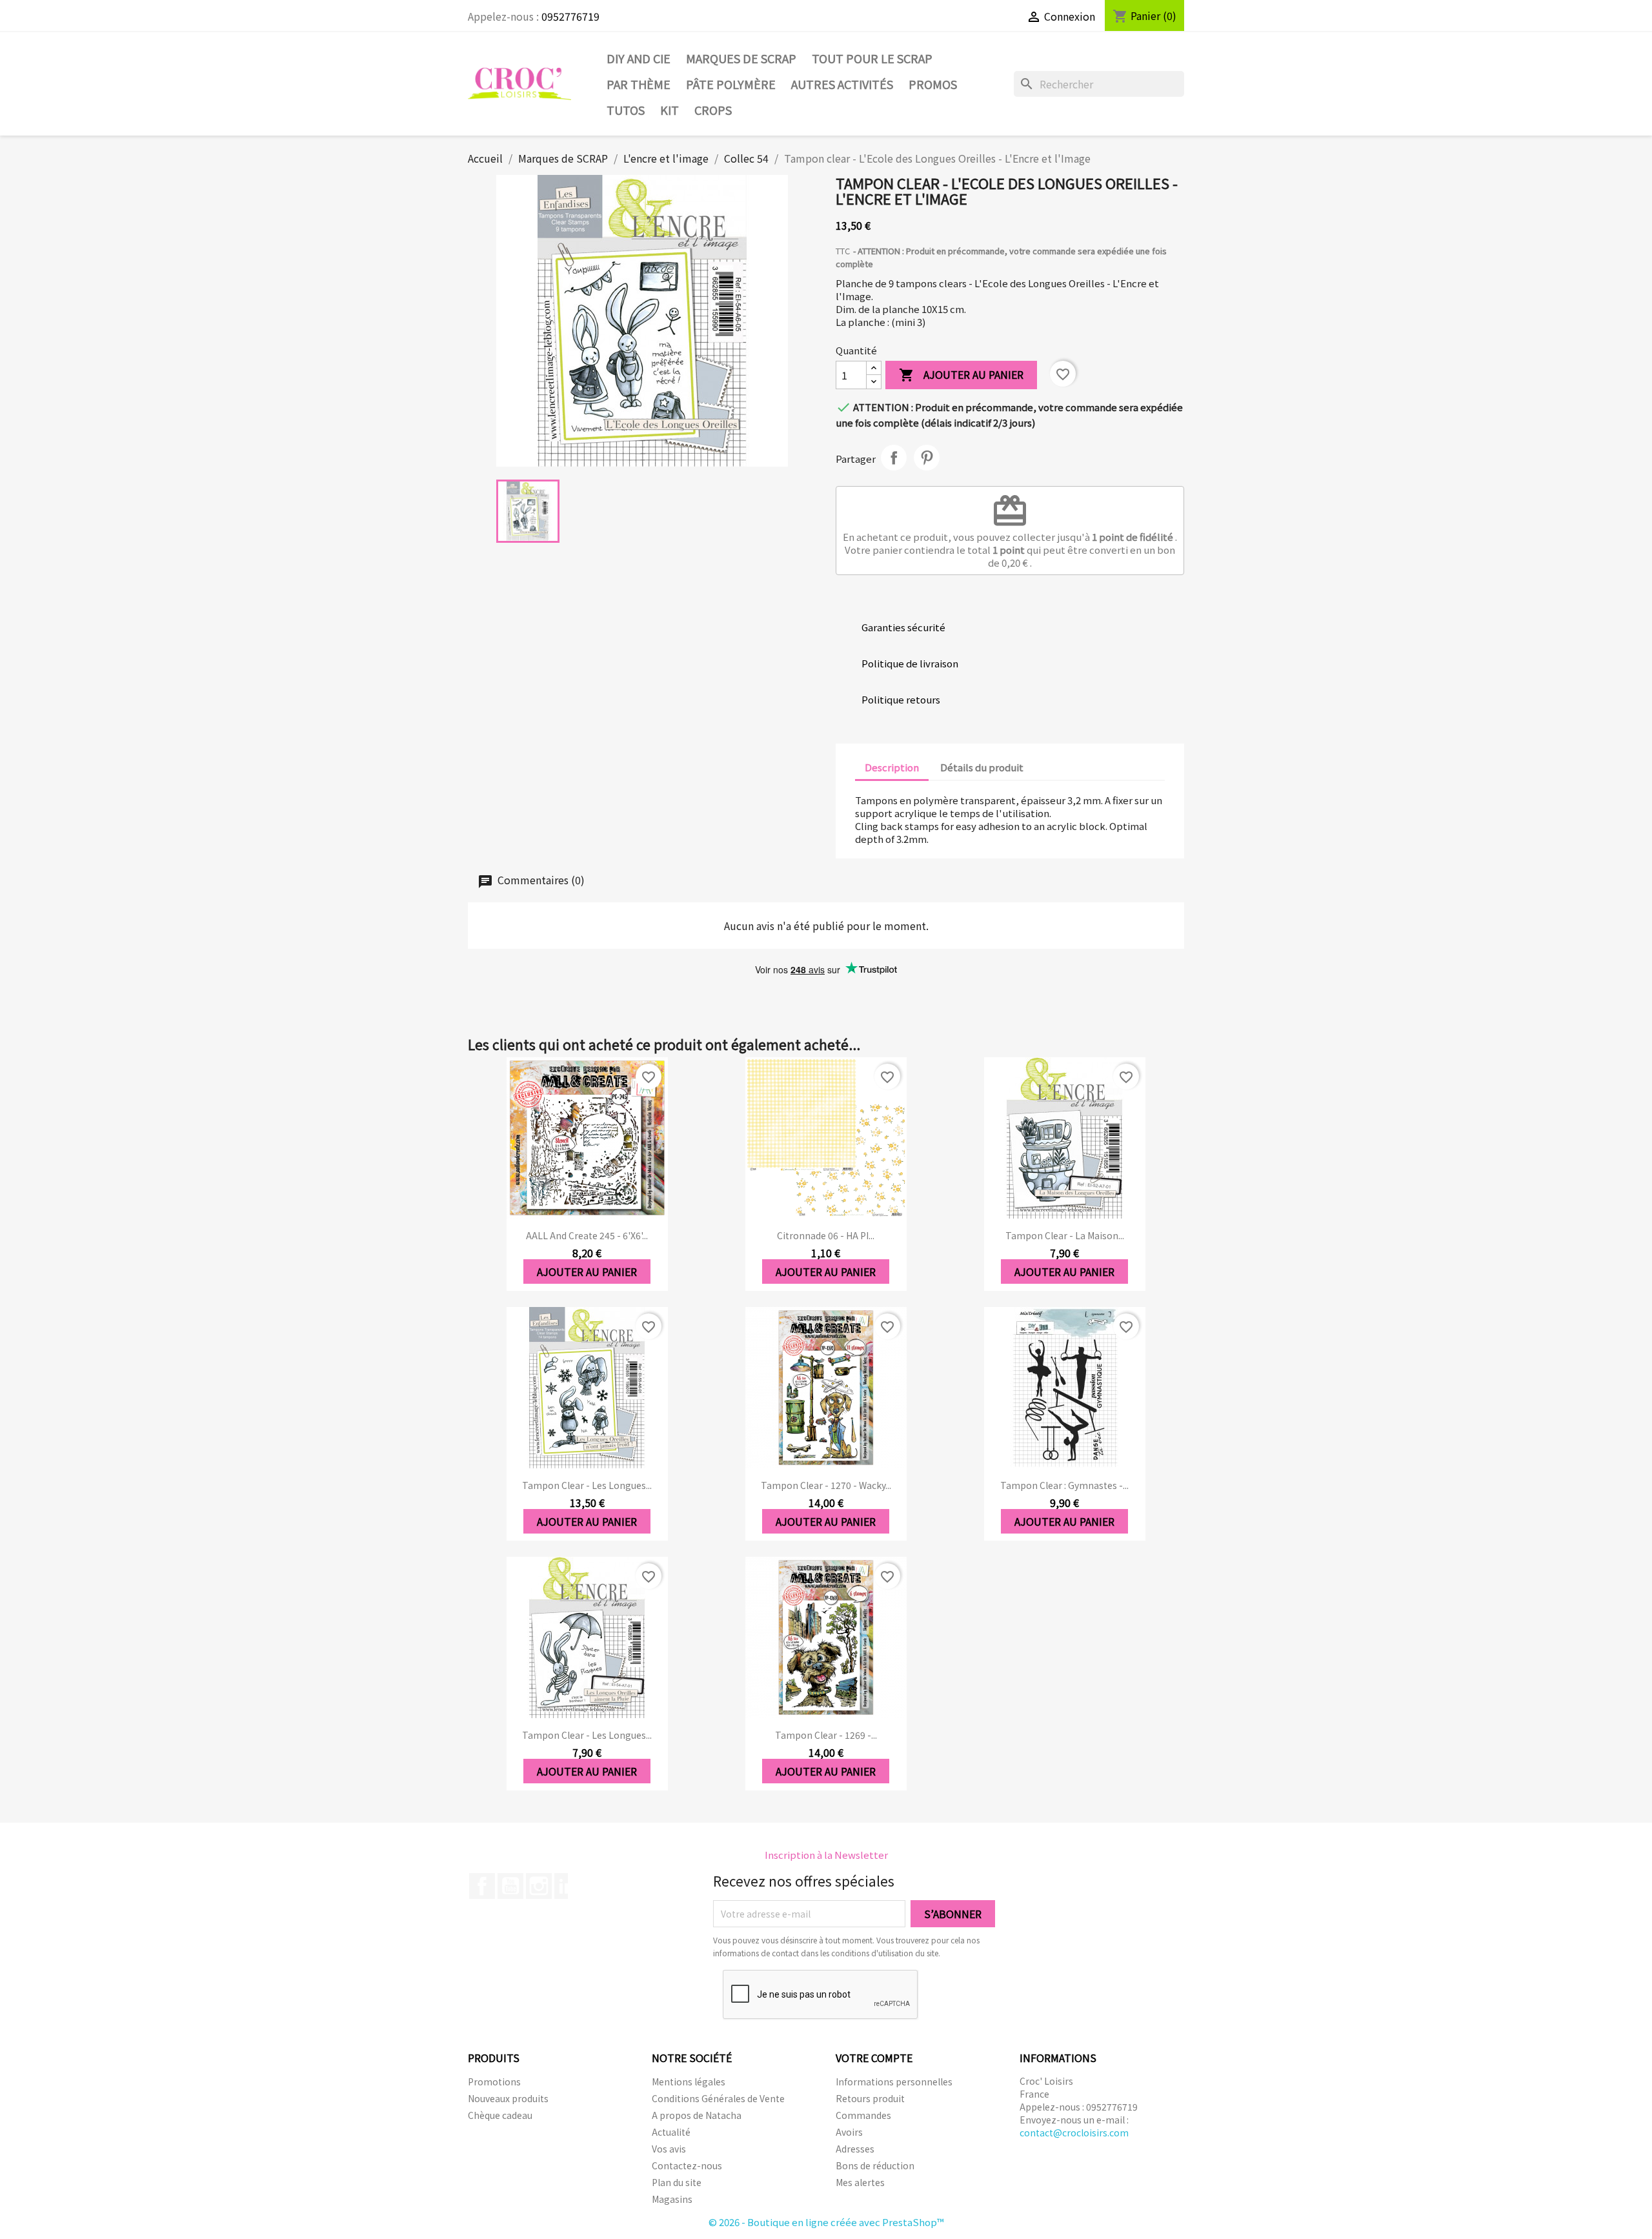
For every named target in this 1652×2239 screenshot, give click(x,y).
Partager (894, 458)
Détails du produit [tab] (982, 767)
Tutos (626, 110)
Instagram (539, 1886)
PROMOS (933, 84)
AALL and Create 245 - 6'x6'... (587, 1235)
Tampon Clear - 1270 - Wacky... (826, 1485)
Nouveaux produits (508, 2098)
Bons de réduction (875, 2165)
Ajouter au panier (961, 375)
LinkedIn (567, 1886)
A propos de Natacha (697, 2115)
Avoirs (849, 2132)
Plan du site (677, 2182)
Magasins (672, 2199)
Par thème (639, 84)
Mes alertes (860, 2182)
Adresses (855, 2149)
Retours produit (870, 2098)
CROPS (713, 110)
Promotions (494, 2082)
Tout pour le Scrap (872, 58)
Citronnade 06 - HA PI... (826, 1235)
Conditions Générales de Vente (718, 2098)
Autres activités (842, 84)
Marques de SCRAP (741, 58)
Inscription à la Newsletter (826, 1855)
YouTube (510, 1886)
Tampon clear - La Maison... (1065, 1235)
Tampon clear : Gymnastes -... (1064, 1485)
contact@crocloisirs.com (1074, 2133)
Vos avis (669, 2149)
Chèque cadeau (500, 2115)
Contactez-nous (687, 2165)
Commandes (863, 2115)
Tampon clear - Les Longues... (587, 1485)
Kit (670, 110)
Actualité (671, 2132)
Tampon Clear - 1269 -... (826, 1735)
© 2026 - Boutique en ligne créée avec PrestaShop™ (826, 2222)
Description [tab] (892, 767)
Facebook (482, 1886)
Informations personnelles (894, 2082)
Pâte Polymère (731, 84)
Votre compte (874, 2058)
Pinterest (927, 458)
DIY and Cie (639, 58)
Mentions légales (689, 2082)
